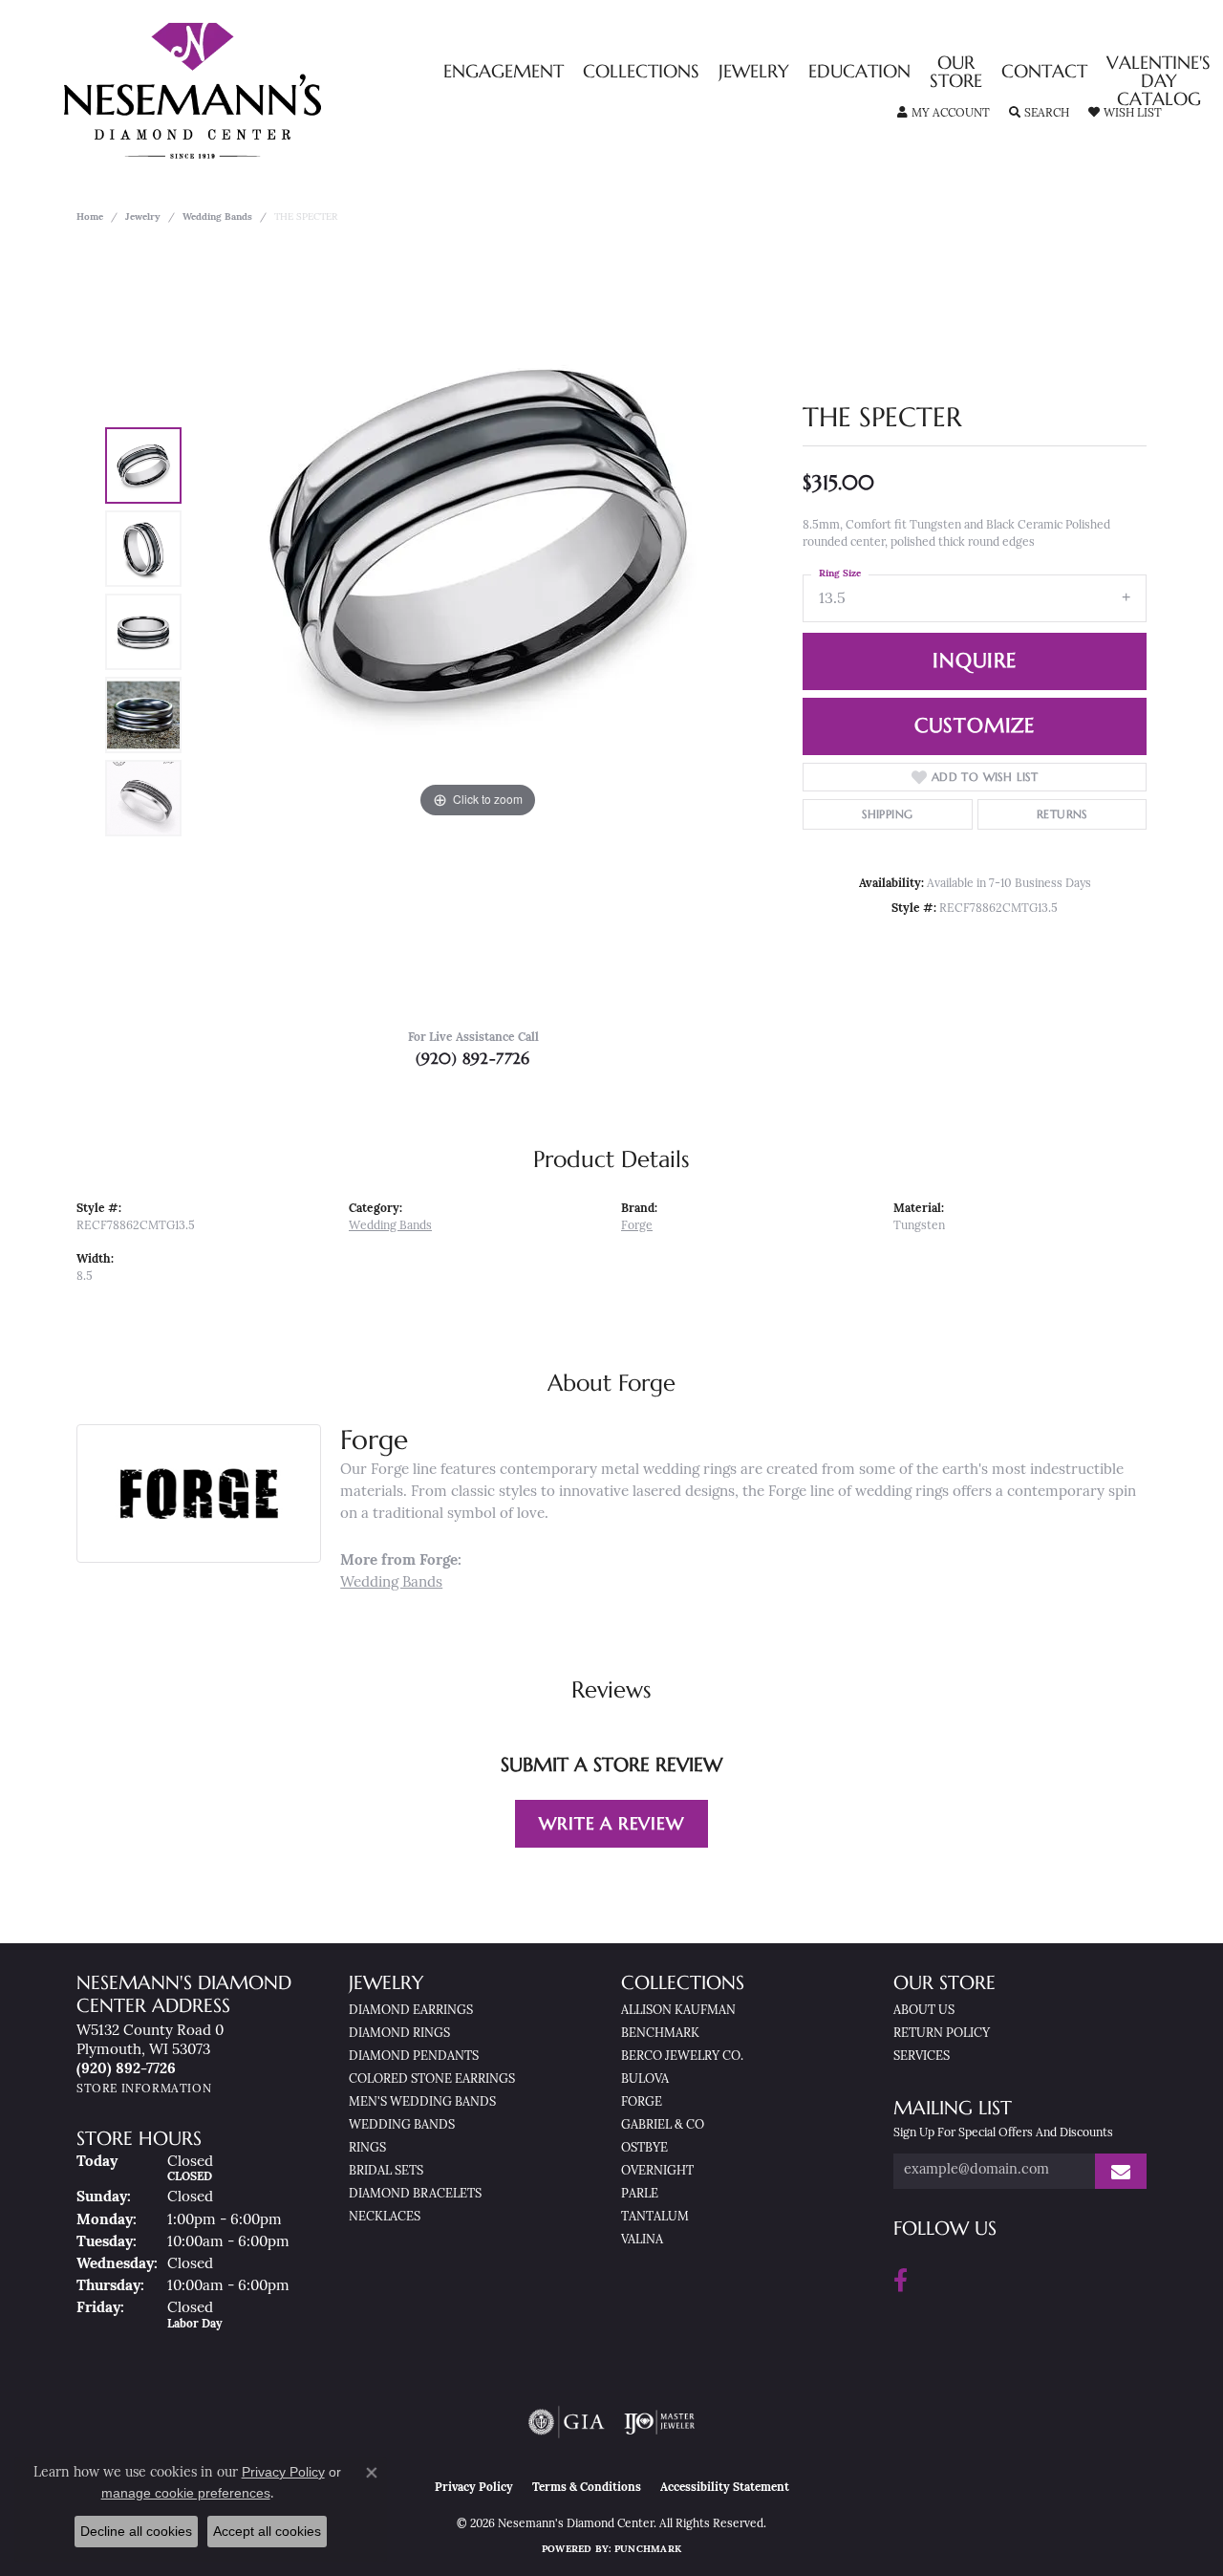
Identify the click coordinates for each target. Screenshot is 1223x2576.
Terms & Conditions (587, 2488)
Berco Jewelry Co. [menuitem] (682, 2056)
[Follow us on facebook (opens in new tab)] (901, 2281)
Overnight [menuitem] (657, 2171)
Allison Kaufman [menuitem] (678, 2011)
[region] (478, 632)
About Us (924, 2011)
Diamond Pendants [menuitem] (414, 2056)
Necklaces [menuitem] (385, 2217)
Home (90, 217)
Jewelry (754, 72)
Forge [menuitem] (642, 2102)
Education (859, 72)
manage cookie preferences (186, 2493)
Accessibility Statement (725, 2488)
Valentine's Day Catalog (1159, 82)
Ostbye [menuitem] (644, 2148)
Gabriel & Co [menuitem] (663, 2125)
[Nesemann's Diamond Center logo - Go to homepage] (252, 91)
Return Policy (942, 2034)
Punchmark (648, 2550)
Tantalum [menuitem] (655, 2217)
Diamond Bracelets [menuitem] (415, 2194)
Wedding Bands (217, 217)
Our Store (956, 73)
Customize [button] (975, 725)
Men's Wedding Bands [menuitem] (422, 2102)
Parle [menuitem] (640, 2194)
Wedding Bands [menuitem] (402, 2125)
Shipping (887, 814)
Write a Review (611, 1823)
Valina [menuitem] (642, 2240)
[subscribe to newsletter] (1121, 2171)
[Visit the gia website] (567, 2422)
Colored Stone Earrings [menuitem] (432, 2079)
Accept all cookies (267, 2531)
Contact (1044, 72)
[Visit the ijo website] (660, 2422)
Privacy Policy (474, 2488)
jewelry (143, 217)
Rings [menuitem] (367, 2148)
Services (922, 2056)
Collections (641, 72)
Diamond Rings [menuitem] (399, 2034)
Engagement (504, 72)
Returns (1062, 814)
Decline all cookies (136, 2531)
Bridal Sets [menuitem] (386, 2171)
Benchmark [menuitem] (660, 2034)
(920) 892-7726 (473, 1058)
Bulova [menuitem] (645, 2079)
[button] (944, 114)
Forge (637, 1226)
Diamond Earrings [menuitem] (411, 2011)
